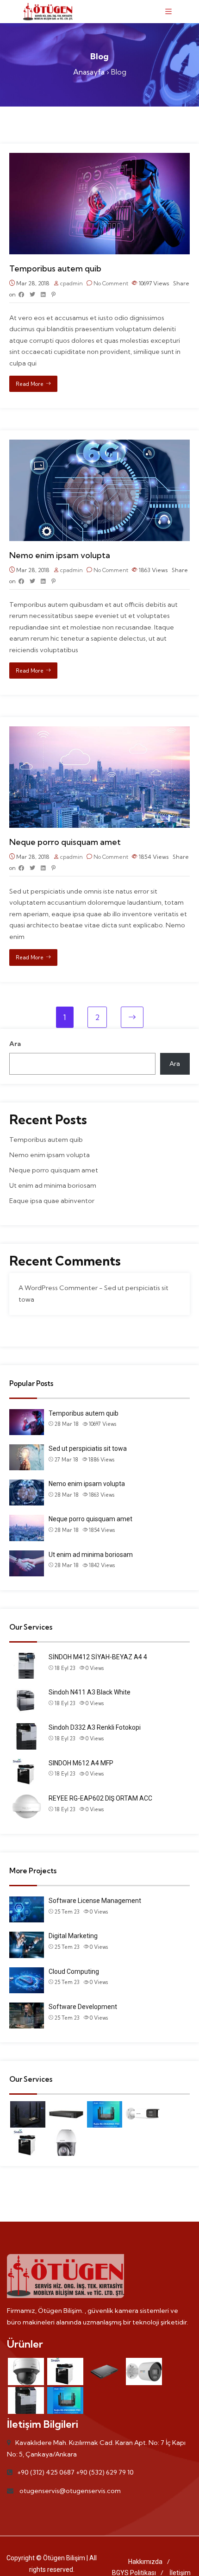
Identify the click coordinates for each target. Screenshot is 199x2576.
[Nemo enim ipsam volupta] (99, 445)
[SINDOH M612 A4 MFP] (28, 2143)
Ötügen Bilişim (64, 2558)
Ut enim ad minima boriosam (53, 1185)
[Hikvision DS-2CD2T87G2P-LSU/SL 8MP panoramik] (143, 2114)
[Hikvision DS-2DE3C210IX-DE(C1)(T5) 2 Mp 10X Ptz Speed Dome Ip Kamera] (26, 2371)
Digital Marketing (73, 1936)
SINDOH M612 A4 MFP (81, 1763)
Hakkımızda (145, 2562)
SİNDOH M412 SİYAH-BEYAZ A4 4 (98, 1657)
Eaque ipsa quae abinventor (52, 1201)
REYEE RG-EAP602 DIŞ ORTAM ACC (100, 1798)
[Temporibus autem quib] (99, 158)
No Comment (111, 283)
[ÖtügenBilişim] (48, 12)
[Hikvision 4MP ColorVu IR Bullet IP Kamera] (144, 2371)
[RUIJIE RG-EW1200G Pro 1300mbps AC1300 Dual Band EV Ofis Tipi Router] (28, 2114)
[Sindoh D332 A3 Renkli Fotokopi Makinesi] (26, 2401)
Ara (15, 1044)
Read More (30, 384)
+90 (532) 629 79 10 (105, 2472)
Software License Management (95, 1901)
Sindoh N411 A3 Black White (90, 1692)
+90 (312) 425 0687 (46, 2472)
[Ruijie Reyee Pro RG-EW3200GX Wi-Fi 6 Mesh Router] (105, 2114)
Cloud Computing (74, 1971)
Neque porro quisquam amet (65, 842)
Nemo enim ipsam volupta (60, 555)
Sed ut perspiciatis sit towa (88, 1449)
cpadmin (72, 283)
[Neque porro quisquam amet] (99, 732)
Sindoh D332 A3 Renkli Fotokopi (95, 1727)
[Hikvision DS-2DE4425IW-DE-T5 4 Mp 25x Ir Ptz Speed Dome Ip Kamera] (66, 2143)
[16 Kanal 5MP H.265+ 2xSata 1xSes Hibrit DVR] (66, 2114)
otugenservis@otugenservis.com (70, 2491)
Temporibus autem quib (55, 268)
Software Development (83, 2007)
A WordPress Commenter (58, 1288)
